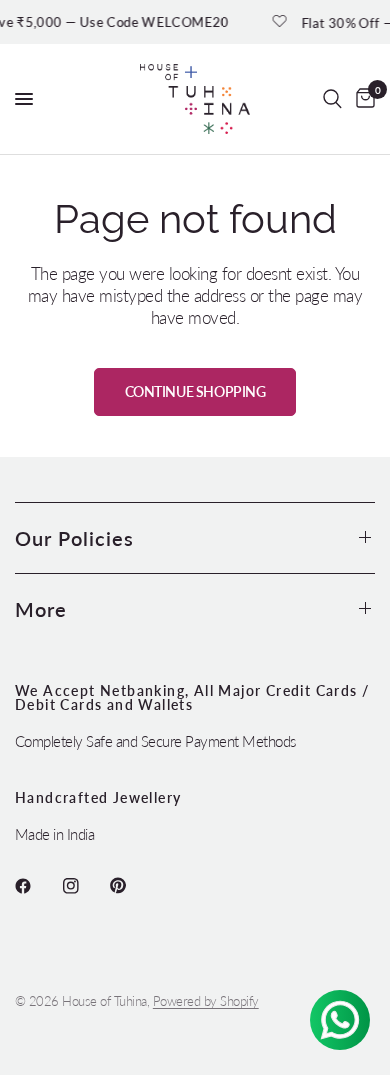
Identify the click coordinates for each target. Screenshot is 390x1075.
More (41, 609)
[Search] (332, 99)
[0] (362, 99)
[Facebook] (37, 886)
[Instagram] (85, 886)
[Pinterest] (132, 886)
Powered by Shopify (206, 1001)
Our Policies (74, 538)
